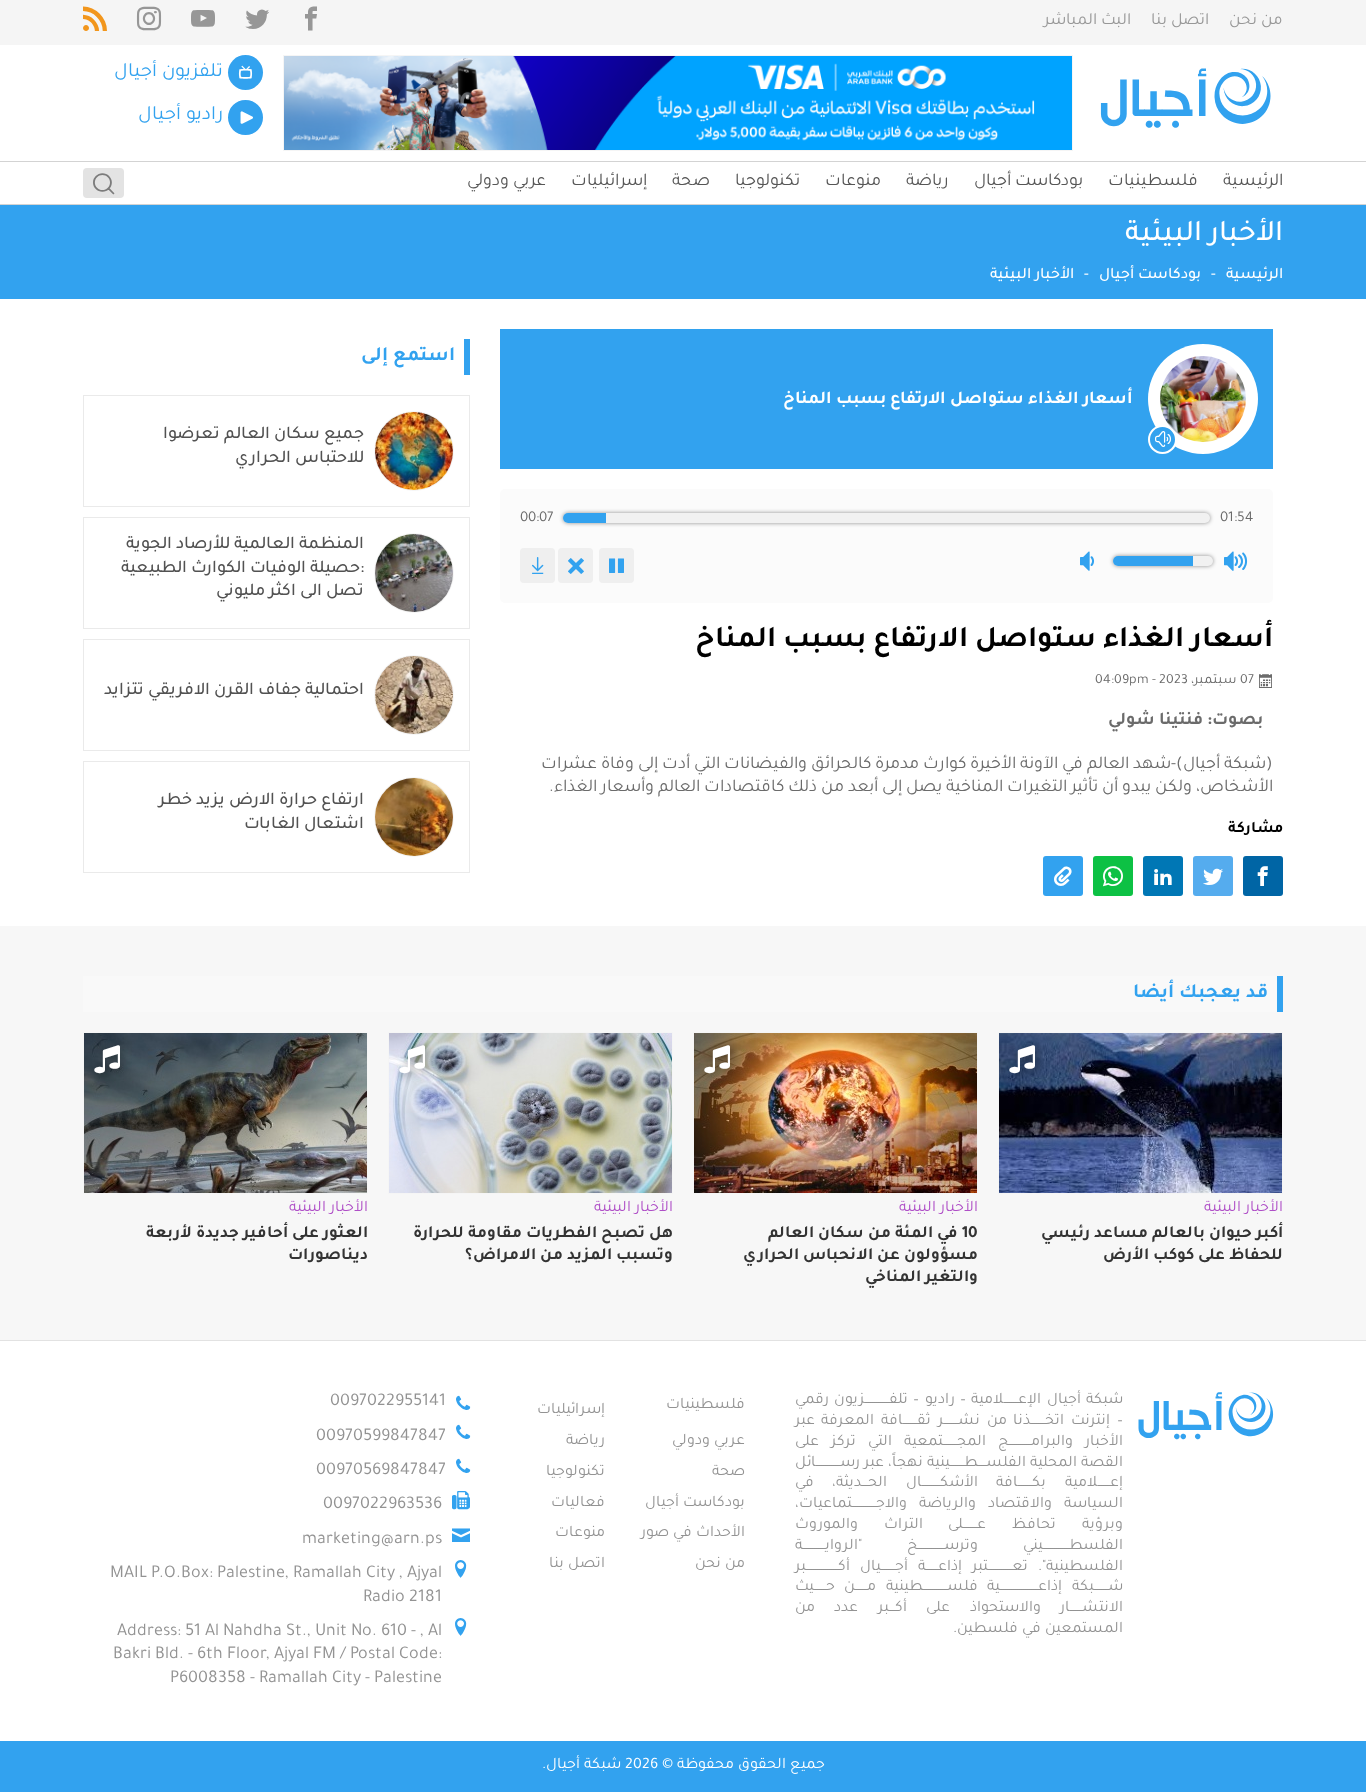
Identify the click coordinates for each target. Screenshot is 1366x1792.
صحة (691, 182)
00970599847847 (381, 1437)
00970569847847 (381, 1471)
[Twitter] (257, 22)
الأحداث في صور (693, 1534)
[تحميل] (537, 565)
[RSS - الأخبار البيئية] (95, 22)
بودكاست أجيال (1028, 182)
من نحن (1256, 21)
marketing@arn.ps (372, 1540)
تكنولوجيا (767, 182)
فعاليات (578, 1504)
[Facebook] (311, 22)
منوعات (853, 182)
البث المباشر (1087, 21)
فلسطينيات (1153, 182)
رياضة (927, 182)
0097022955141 (388, 1402)
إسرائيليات (609, 182)
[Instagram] (149, 22)
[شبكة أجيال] (1188, 103)
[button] (1091, 561)
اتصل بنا (1180, 21)
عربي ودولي (506, 182)
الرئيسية (1253, 182)
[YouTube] (203, 22)
